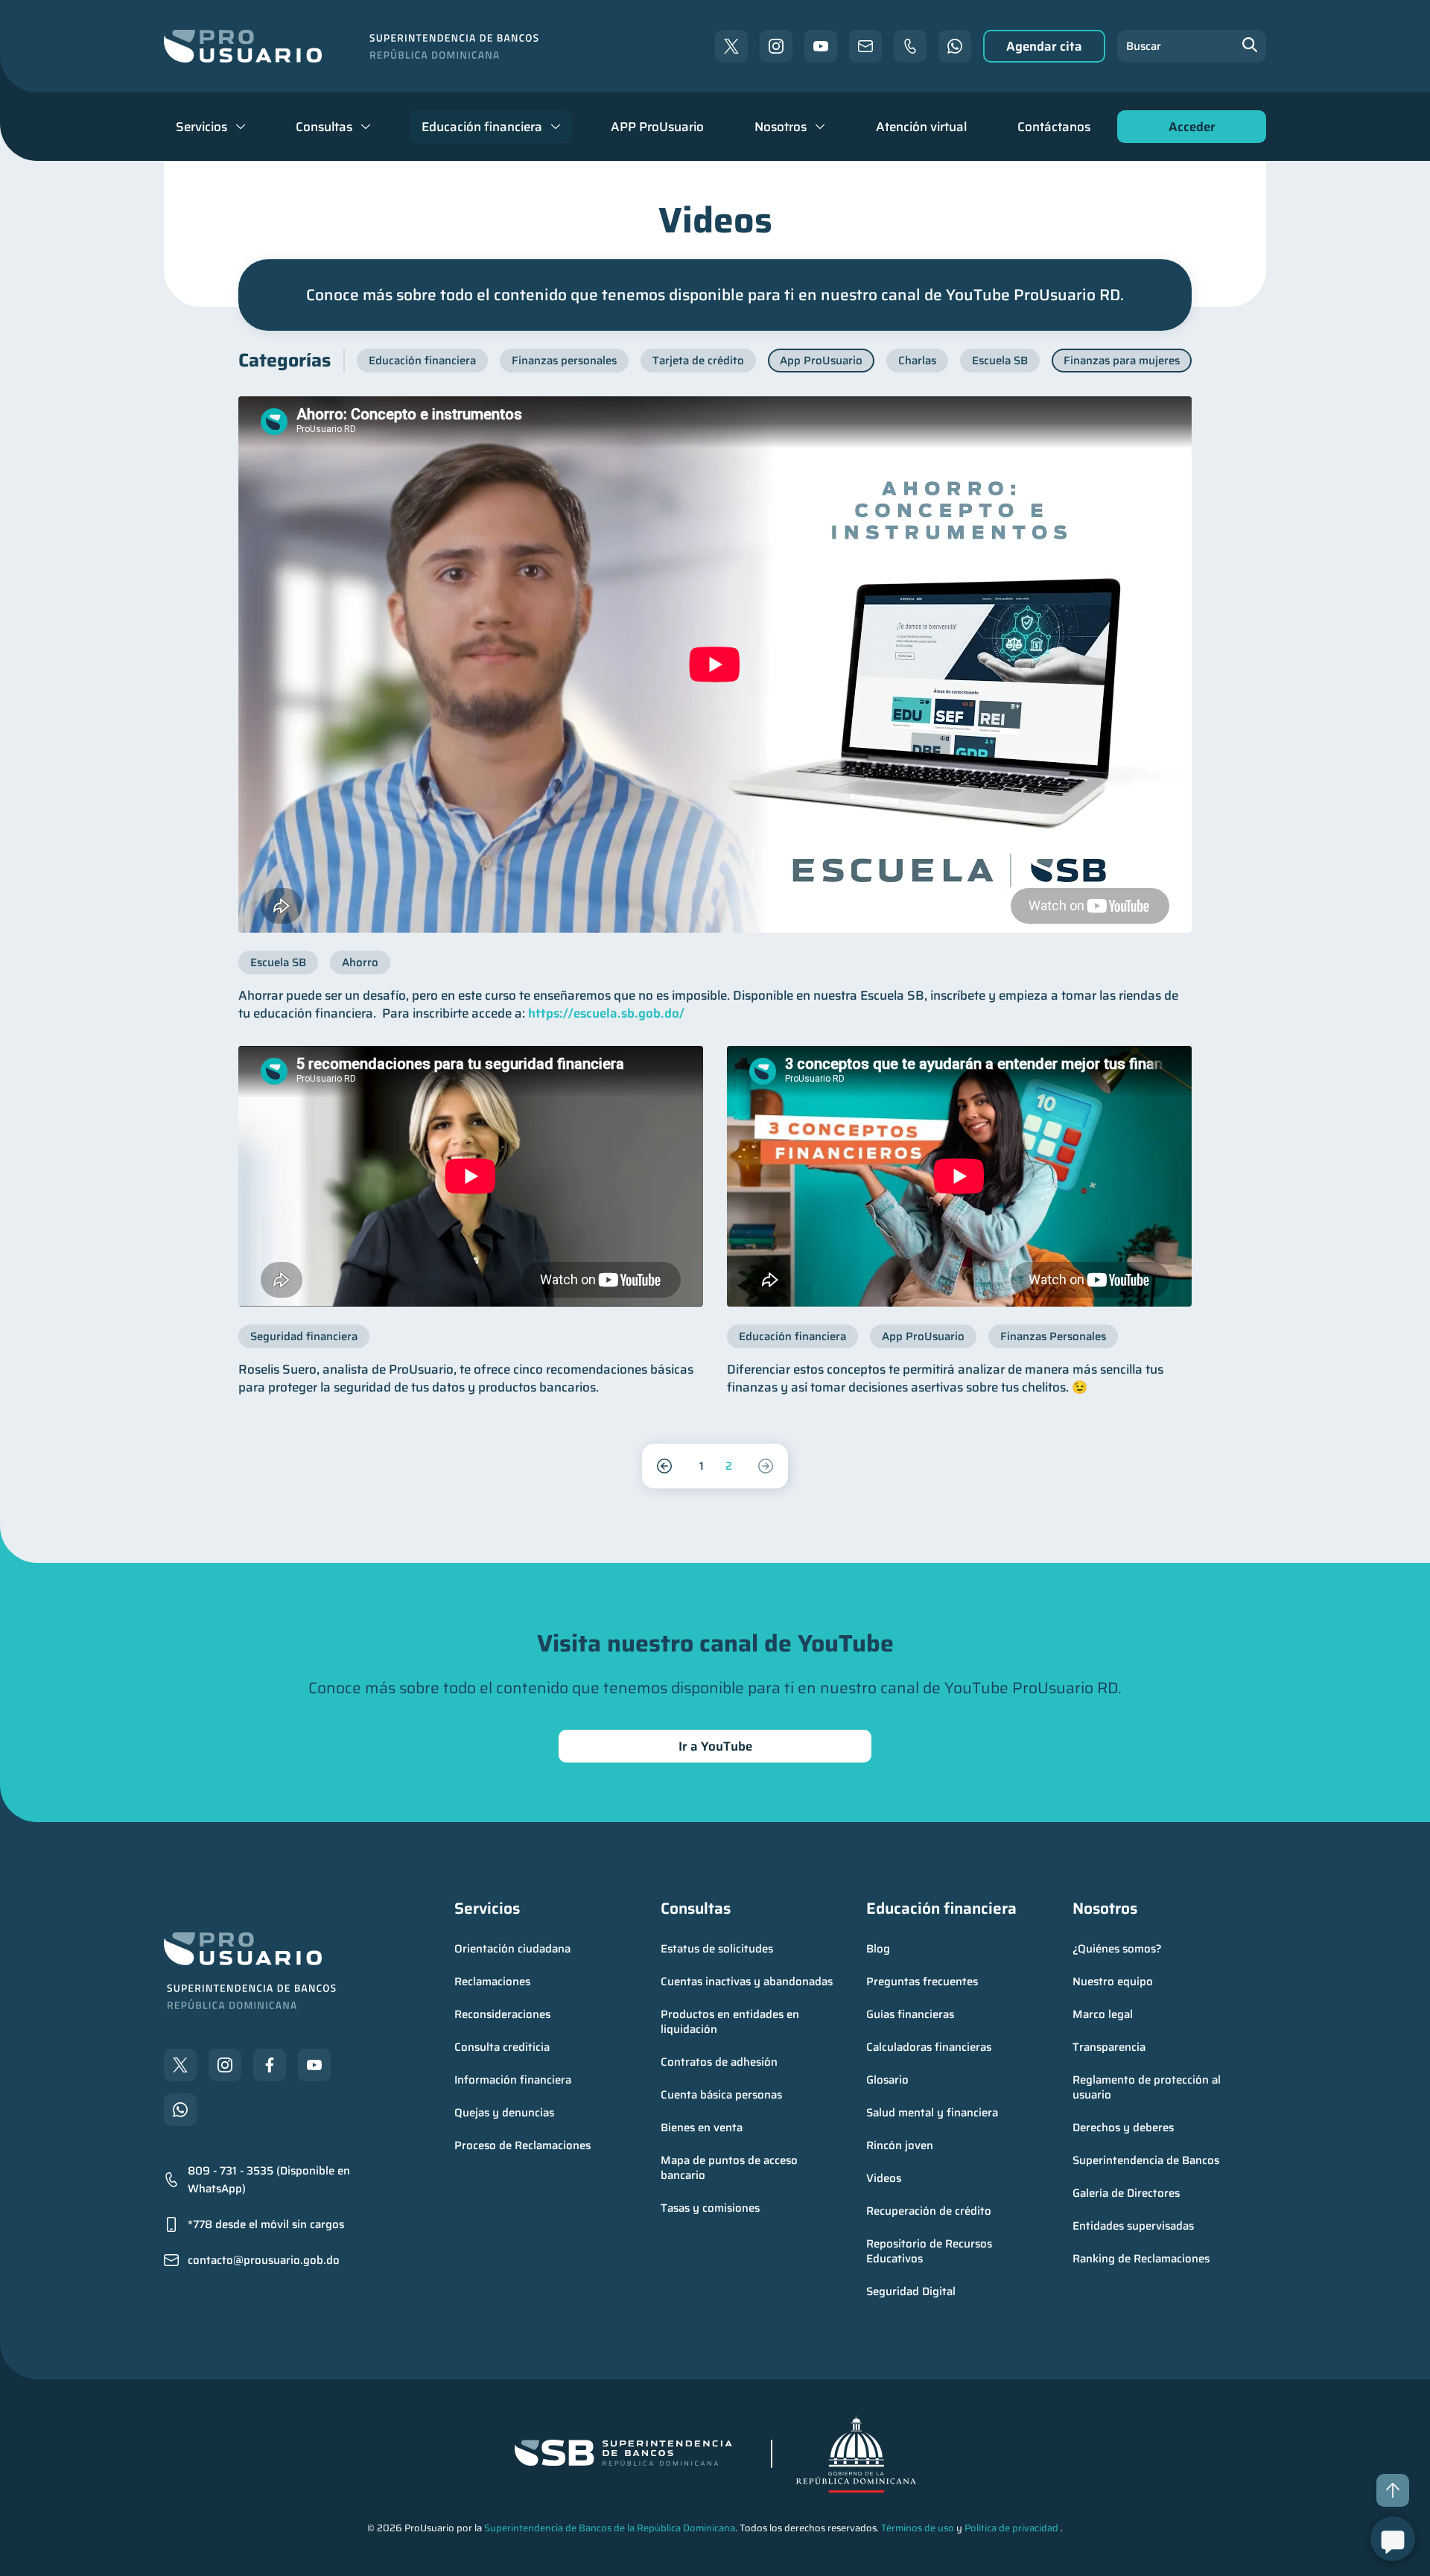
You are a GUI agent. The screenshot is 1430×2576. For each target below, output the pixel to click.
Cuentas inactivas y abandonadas (747, 1982)
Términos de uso (918, 2528)
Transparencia (1109, 2047)
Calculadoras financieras (929, 2047)
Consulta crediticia (502, 2047)
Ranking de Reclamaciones (1141, 2259)
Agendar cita (1044, 46)
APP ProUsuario (657, 127)
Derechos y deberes (1123, 2128)
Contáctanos (1054, 127)
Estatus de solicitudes (717, 1949)
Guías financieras (910, 2014)
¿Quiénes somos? (1117, 1949)
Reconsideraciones (502, 2014)
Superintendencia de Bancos (1146, 2160)
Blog (878, 1949)
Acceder (1188, 130)
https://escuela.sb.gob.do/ (606, 1013)
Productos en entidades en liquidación (731, 2022)
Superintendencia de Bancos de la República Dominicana (610, 2528)
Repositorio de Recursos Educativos (931, 2251)
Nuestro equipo (1113, 1982)
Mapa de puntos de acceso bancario (731, 2168)
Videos (884, 2178)
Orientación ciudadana (512, 1949)
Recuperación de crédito (929, 2211)
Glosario (887, 2080)
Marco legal (1103, 2014)
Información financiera (513, 2080)
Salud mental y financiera (932, 2113)
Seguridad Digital (911, 2291)
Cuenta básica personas (721, 2095)
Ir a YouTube (715, 1746)
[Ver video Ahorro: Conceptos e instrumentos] (715, 664)
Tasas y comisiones (710, 2208)
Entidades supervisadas (1133, 2226)
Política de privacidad (1011, 2528)
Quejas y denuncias (504, 2113)
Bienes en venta (702, 2128)
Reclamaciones (492, 1982)
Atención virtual (921, 127)
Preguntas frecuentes (922, 1982)
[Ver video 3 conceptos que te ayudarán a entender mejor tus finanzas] (959, 1176)
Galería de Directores (1126, 2193)
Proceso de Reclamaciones (522, 2145)
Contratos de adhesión (719, 2062)
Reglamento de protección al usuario (1148, 2087)
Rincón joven (900, 2145)
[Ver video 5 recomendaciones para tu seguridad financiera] (471, 1176)
